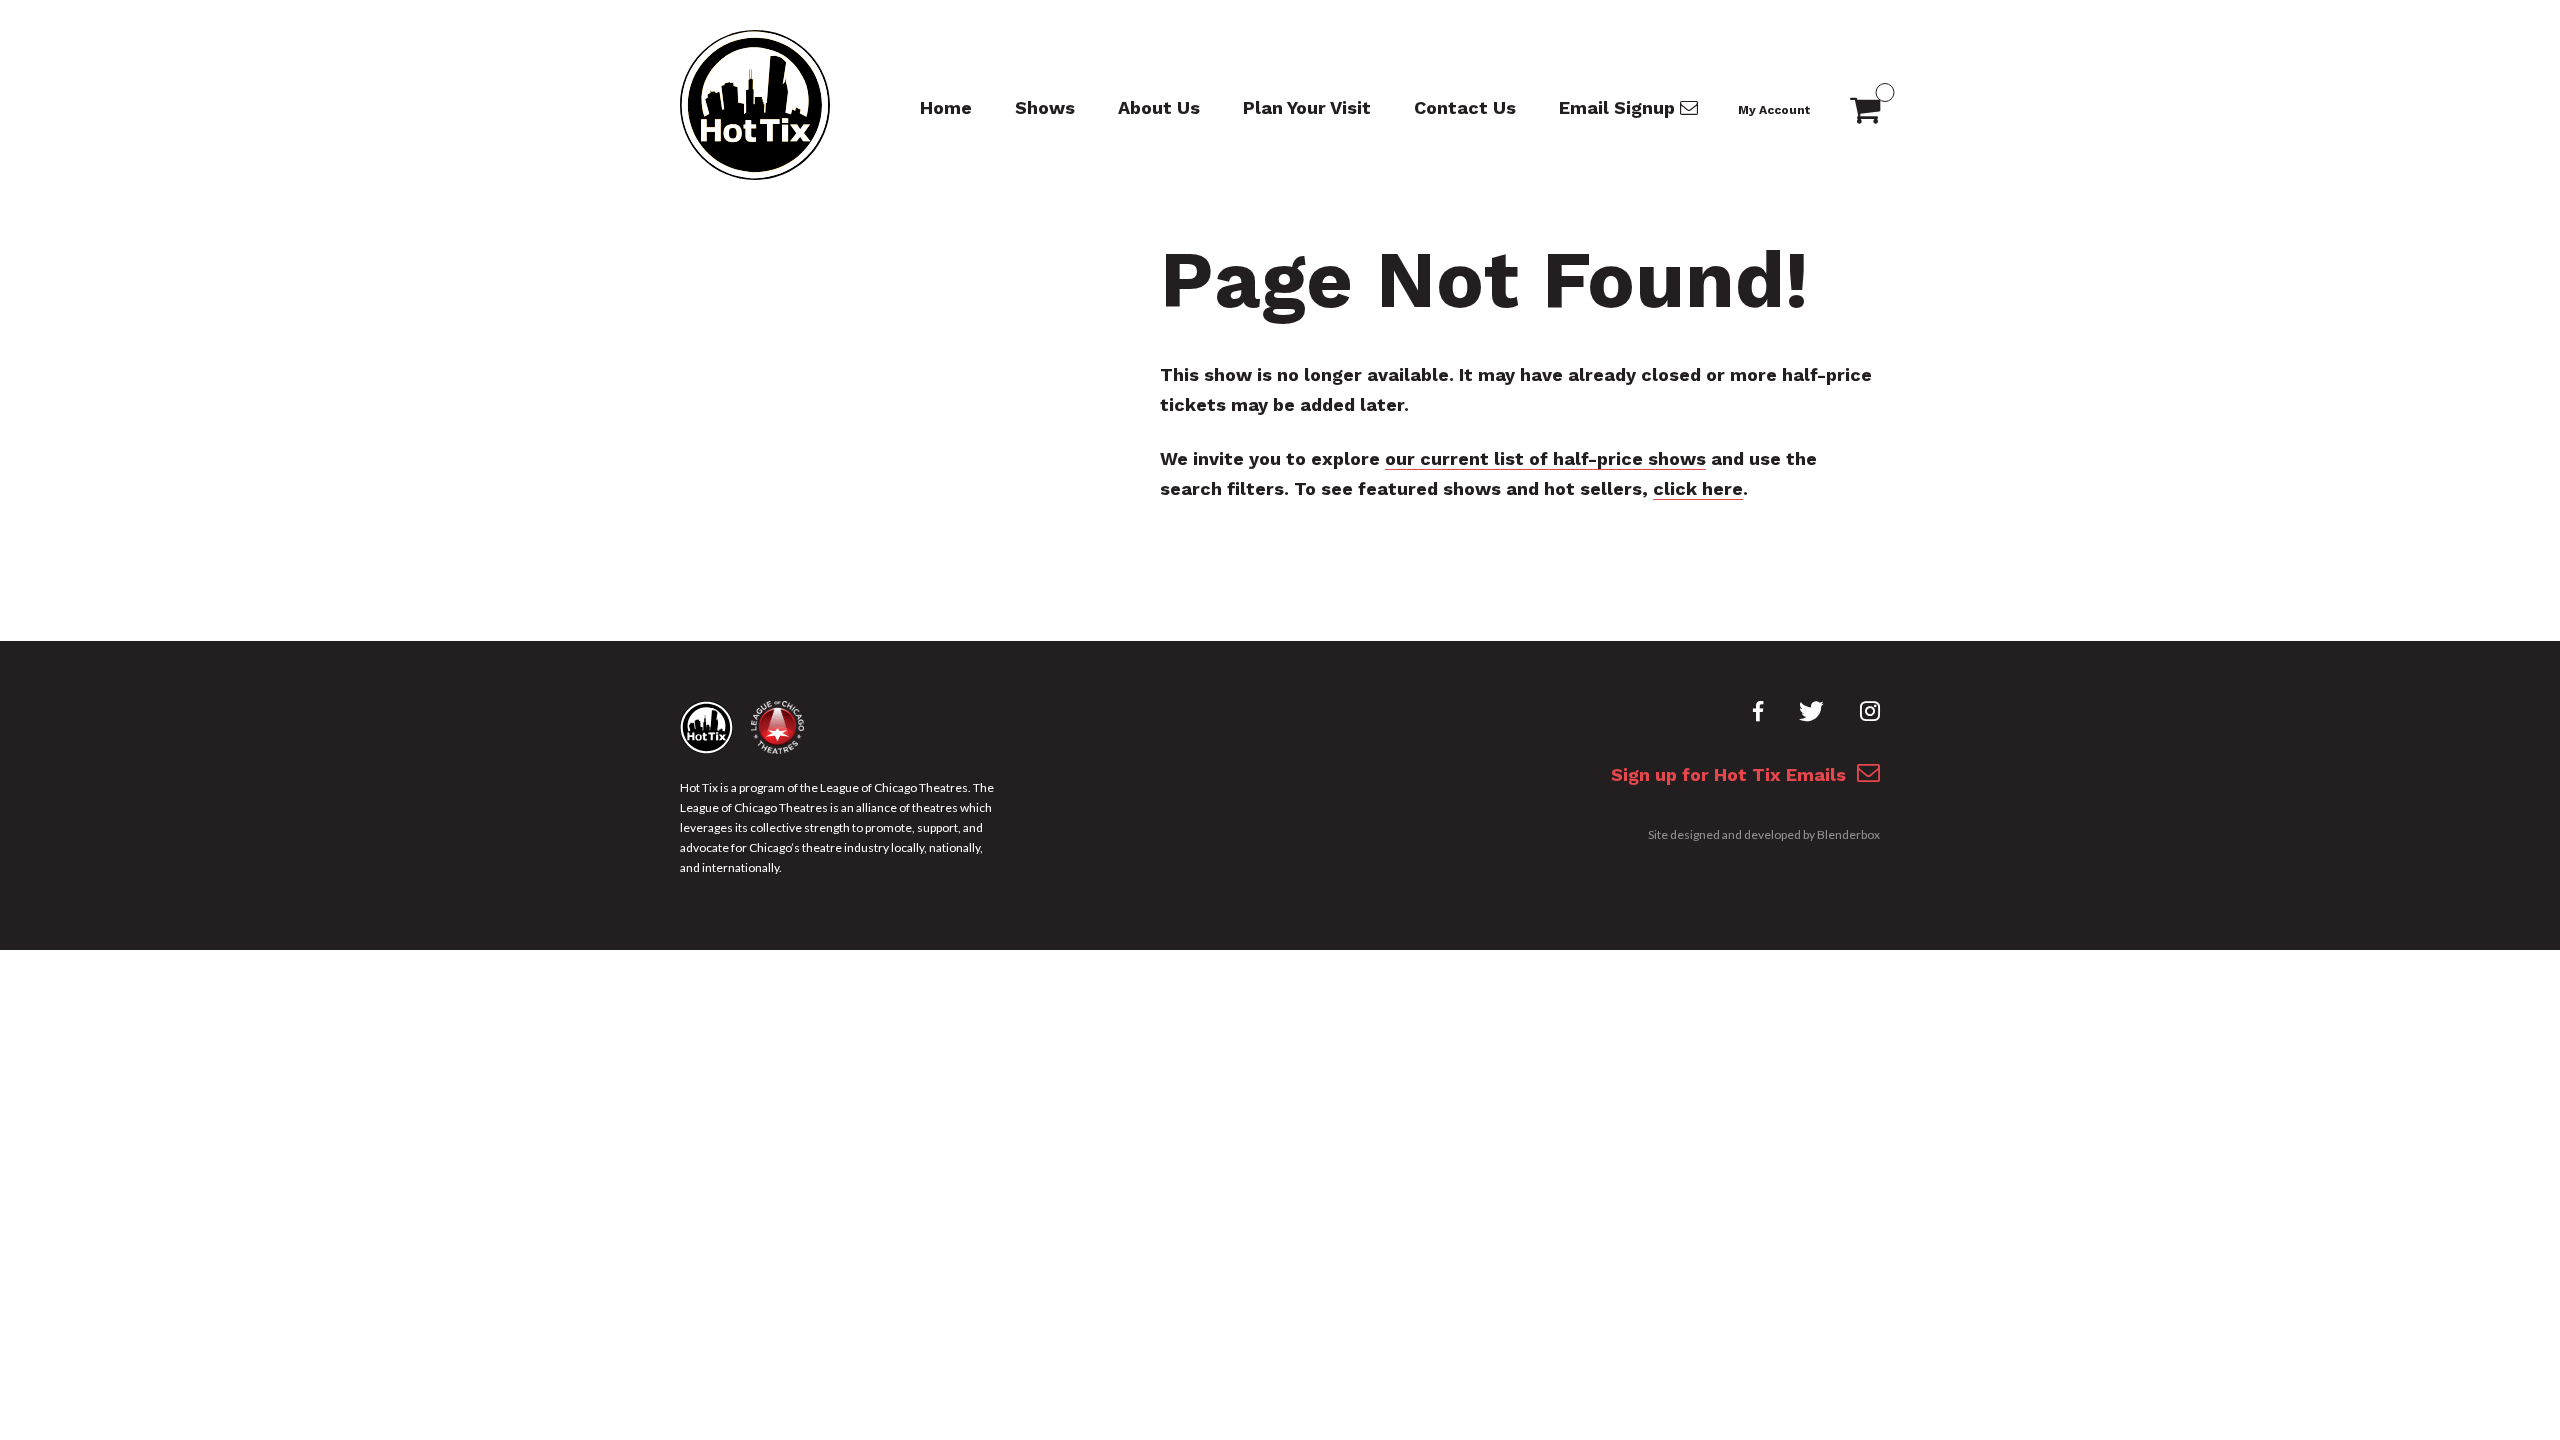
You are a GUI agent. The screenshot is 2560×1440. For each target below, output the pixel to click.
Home (946, 107)
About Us (1159, 107)
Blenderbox (1848, 834)
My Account (1774, 110)
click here (1698, 488)
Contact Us (1465, 107)
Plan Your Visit (1307, 107)
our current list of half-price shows (1545, 458)
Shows (1045, 107)
